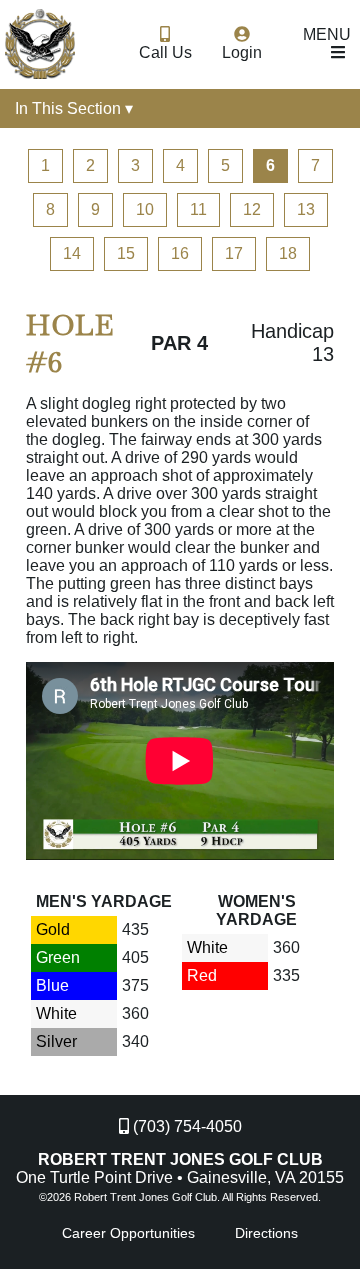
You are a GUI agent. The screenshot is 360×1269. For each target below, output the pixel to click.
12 (252, 209)
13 (306, 209)
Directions (266, 1233)
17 (234, 253)
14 (72, 253)
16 (180, 253)
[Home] (36, 43)
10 (145, 209)
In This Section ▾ (74, 108)
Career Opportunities (128, 1233)
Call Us (165, 52)
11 (198, 209)
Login (242, 52)
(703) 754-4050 (185, 1126)
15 (126, 253)
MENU (327, 34)
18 (288, 253)
